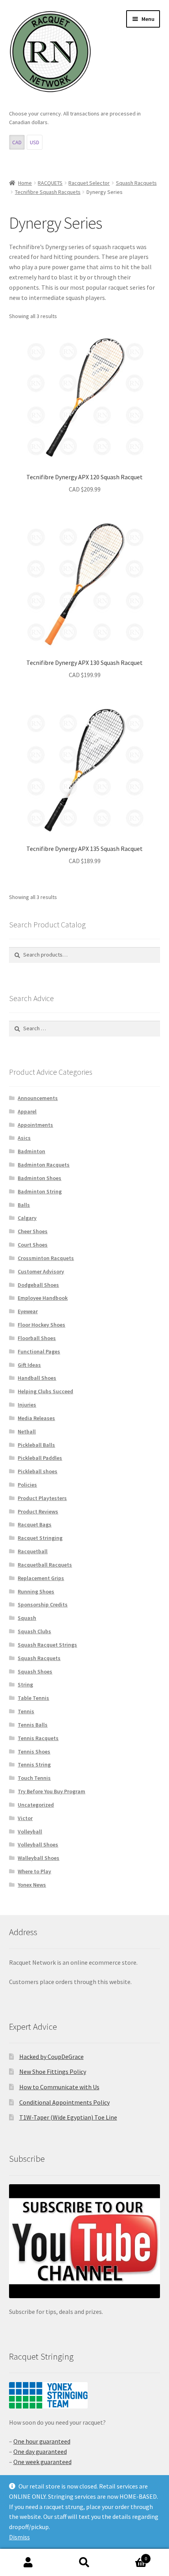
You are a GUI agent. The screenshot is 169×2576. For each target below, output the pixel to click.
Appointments (35, 1125)
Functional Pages (39, 1351)
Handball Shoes (37, 1378)
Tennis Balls (33, 1725)
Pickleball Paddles (40, 1458)
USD (35, 142)
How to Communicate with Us (59, 2087)
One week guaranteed (42, 2462)
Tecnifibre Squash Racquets (48, 192)
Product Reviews (38, 1511)
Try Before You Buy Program (51, 1791)
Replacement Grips (41, 1578)
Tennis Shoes (34, 1751)
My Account (28, 2563)
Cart (130, 2556)
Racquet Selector (89, 183)
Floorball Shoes (37, 1338)
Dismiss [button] (19, 2537)
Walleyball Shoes (39, 1858)
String (25, 1684)
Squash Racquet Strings (47, 1645)
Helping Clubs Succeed (45, 1391)
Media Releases (36, 1418)
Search (84, 2563)
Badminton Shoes (39, 1178)
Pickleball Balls (36, 1445)
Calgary (27, 1218)
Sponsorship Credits (43, 1604)
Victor (25, 1818)
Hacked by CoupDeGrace (51, 2057)
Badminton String (40, 1191)
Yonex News (32, 1885)
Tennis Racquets (38, 1738)
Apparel (27, 1111)
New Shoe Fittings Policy (53, 2072)
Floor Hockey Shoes (41, 1325)
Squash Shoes (35, 1671)
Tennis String (34, 1764)
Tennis (26, 1711)
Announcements (38, 1098)
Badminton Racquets (44, 1165)
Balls (24, 1205)
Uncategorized (36, 1805)
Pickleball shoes (38, 1471)
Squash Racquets (136, 183)
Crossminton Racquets (46, 1258)
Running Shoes (36, 1591)
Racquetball (33, 1551)
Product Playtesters (42, 1498)
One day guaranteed (40, 2451)
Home (25, 183)
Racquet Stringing (40, 1538)
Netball (27, 1431)
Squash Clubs (34, 1631)
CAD (17, 142)
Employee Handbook (43, 1298)
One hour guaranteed (42, 2441)
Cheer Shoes (33, 1231)
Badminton (31, 1151)
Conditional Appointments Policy (64, 2102)
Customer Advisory (41, 1271)
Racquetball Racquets (45, 1565)
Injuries (27, 1405)
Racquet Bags (35, 1524)
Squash (27, 1618)
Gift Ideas (29, 1365)
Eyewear (28, 1311)
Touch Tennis (34, 1778)
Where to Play (34, 1871)
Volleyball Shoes (38, 1845)
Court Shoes (33, 1245)
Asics (24, 1138)
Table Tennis (33, 1698)
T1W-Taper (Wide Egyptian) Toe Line (68, 2117)
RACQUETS (50, 183)
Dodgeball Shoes (38, 1285)
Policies (27, 1485)
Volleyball (30, 1831)
